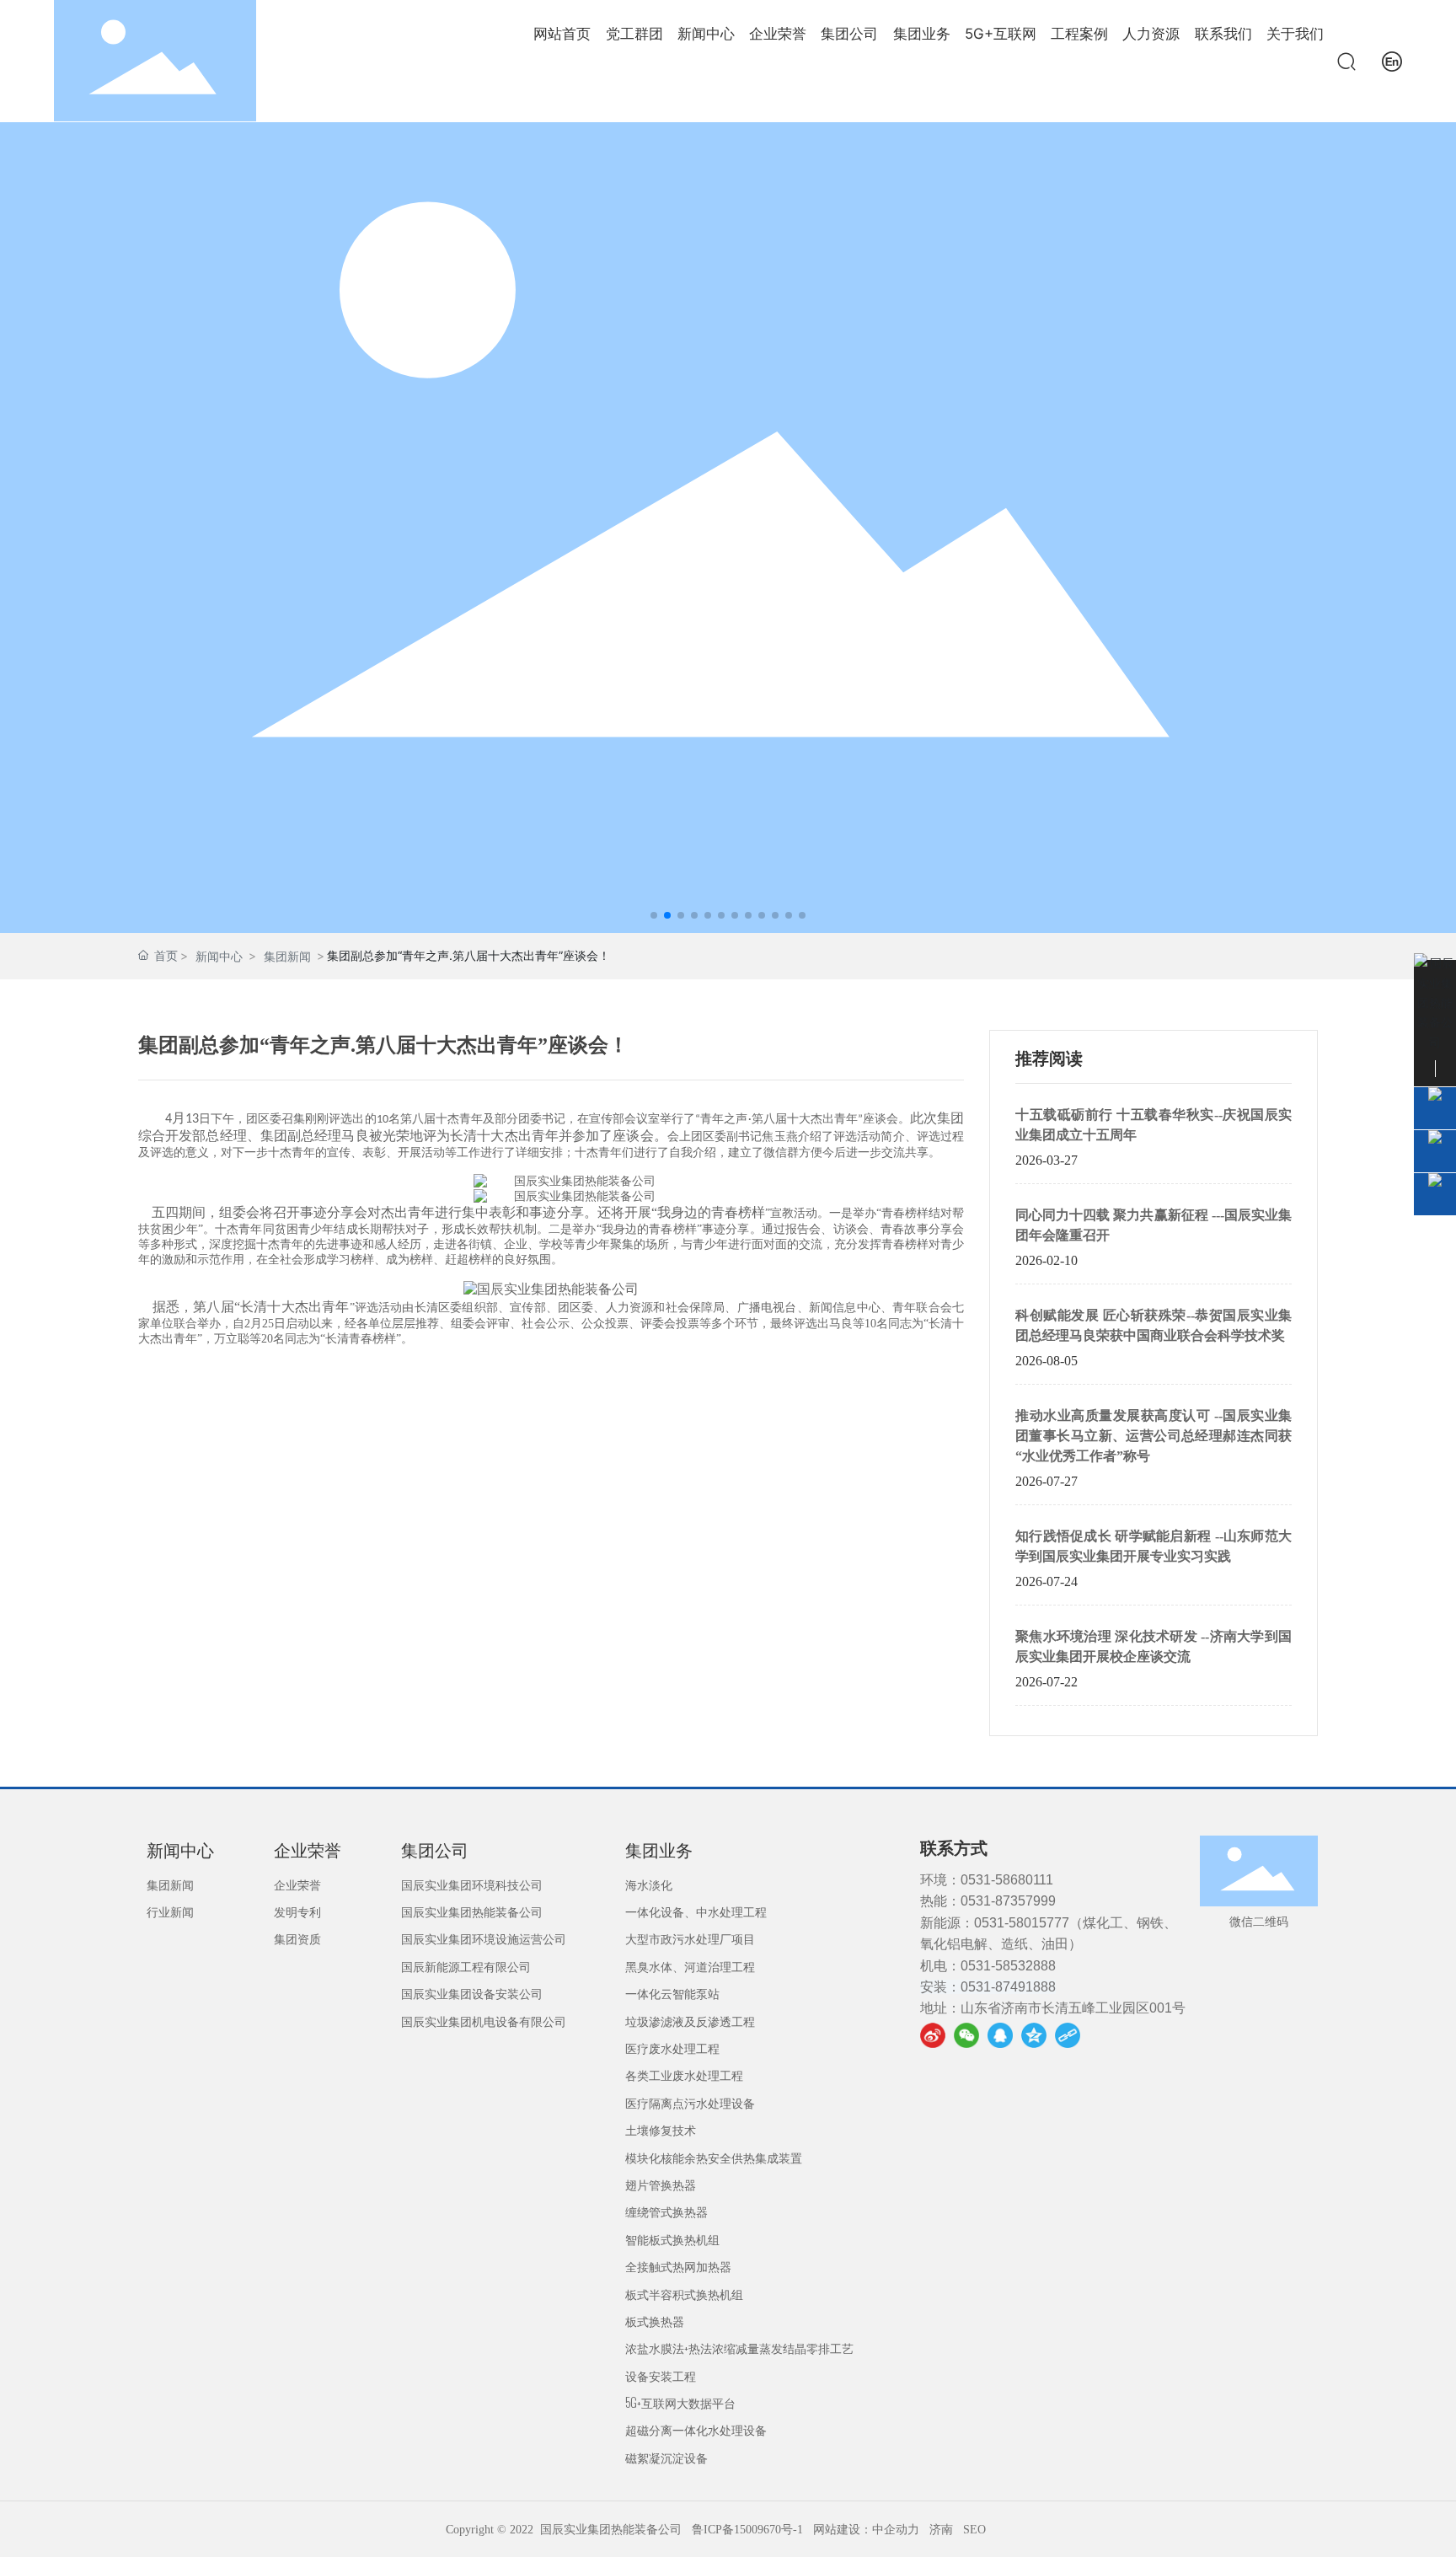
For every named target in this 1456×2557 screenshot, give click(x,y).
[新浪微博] (933, 2035)
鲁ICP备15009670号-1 (747, 2530)
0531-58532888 (1008, 1966)
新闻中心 (219, 956)
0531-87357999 (1008, 1901)
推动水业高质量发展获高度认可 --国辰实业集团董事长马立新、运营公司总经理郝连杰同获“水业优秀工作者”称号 (1154, 1436)
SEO (974, 2530)
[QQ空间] (1034, 2035)
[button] (654, 915)
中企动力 (896, 2530)
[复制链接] (1068, 2035)
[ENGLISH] (1392, 59)
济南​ (941, 2530)
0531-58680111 (1007, 1880)
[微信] (966, 2035)
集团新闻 (287, 956)
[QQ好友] (1000, 2035)
